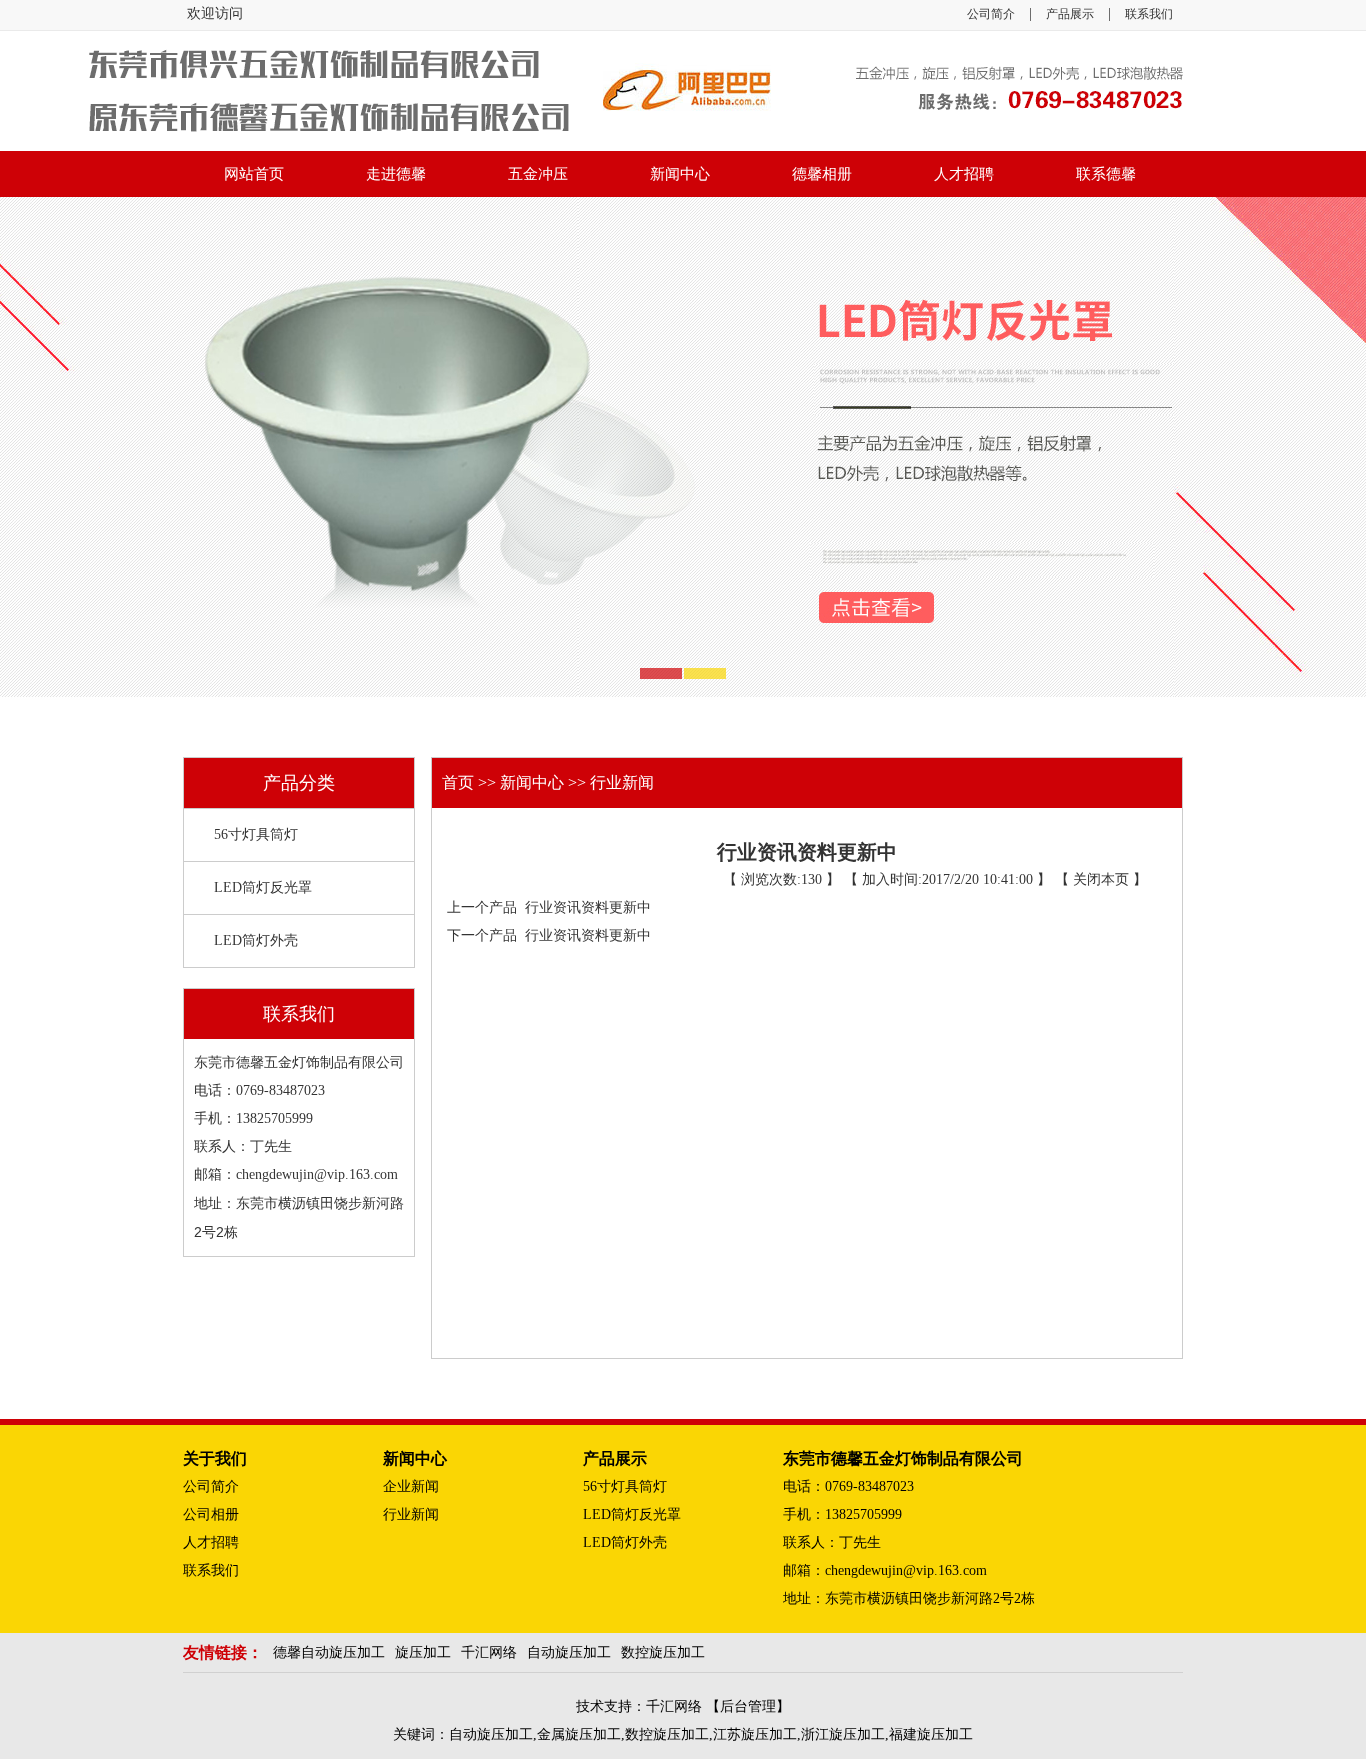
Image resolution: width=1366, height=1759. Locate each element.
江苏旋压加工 (755, 1734)
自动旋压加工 (569, 1652)
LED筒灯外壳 (256, 940)
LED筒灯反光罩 (263, 887)
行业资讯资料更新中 (584, 907)
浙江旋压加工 (843, 1734)
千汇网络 (489, 1652)
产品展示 (1070, 14)
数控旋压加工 (663, 1652)
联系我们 (1149, 14)
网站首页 (254, 174)
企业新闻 (411, 1486)
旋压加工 (423, 1652)
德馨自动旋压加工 (329, 1652)
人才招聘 (964, 174)
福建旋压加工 (931, 1734)
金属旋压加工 (579, 1734)
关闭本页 (1101, 879)
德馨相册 (822, 174)
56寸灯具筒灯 (256, 834)
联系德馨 (1106, 174)
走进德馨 (396, 174)
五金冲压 (538, 174)
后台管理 (748, 1706)
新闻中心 (680, 174)
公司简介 (991, 14)
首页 (460, 782)
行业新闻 (622, 782)
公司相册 (211, 1514)
